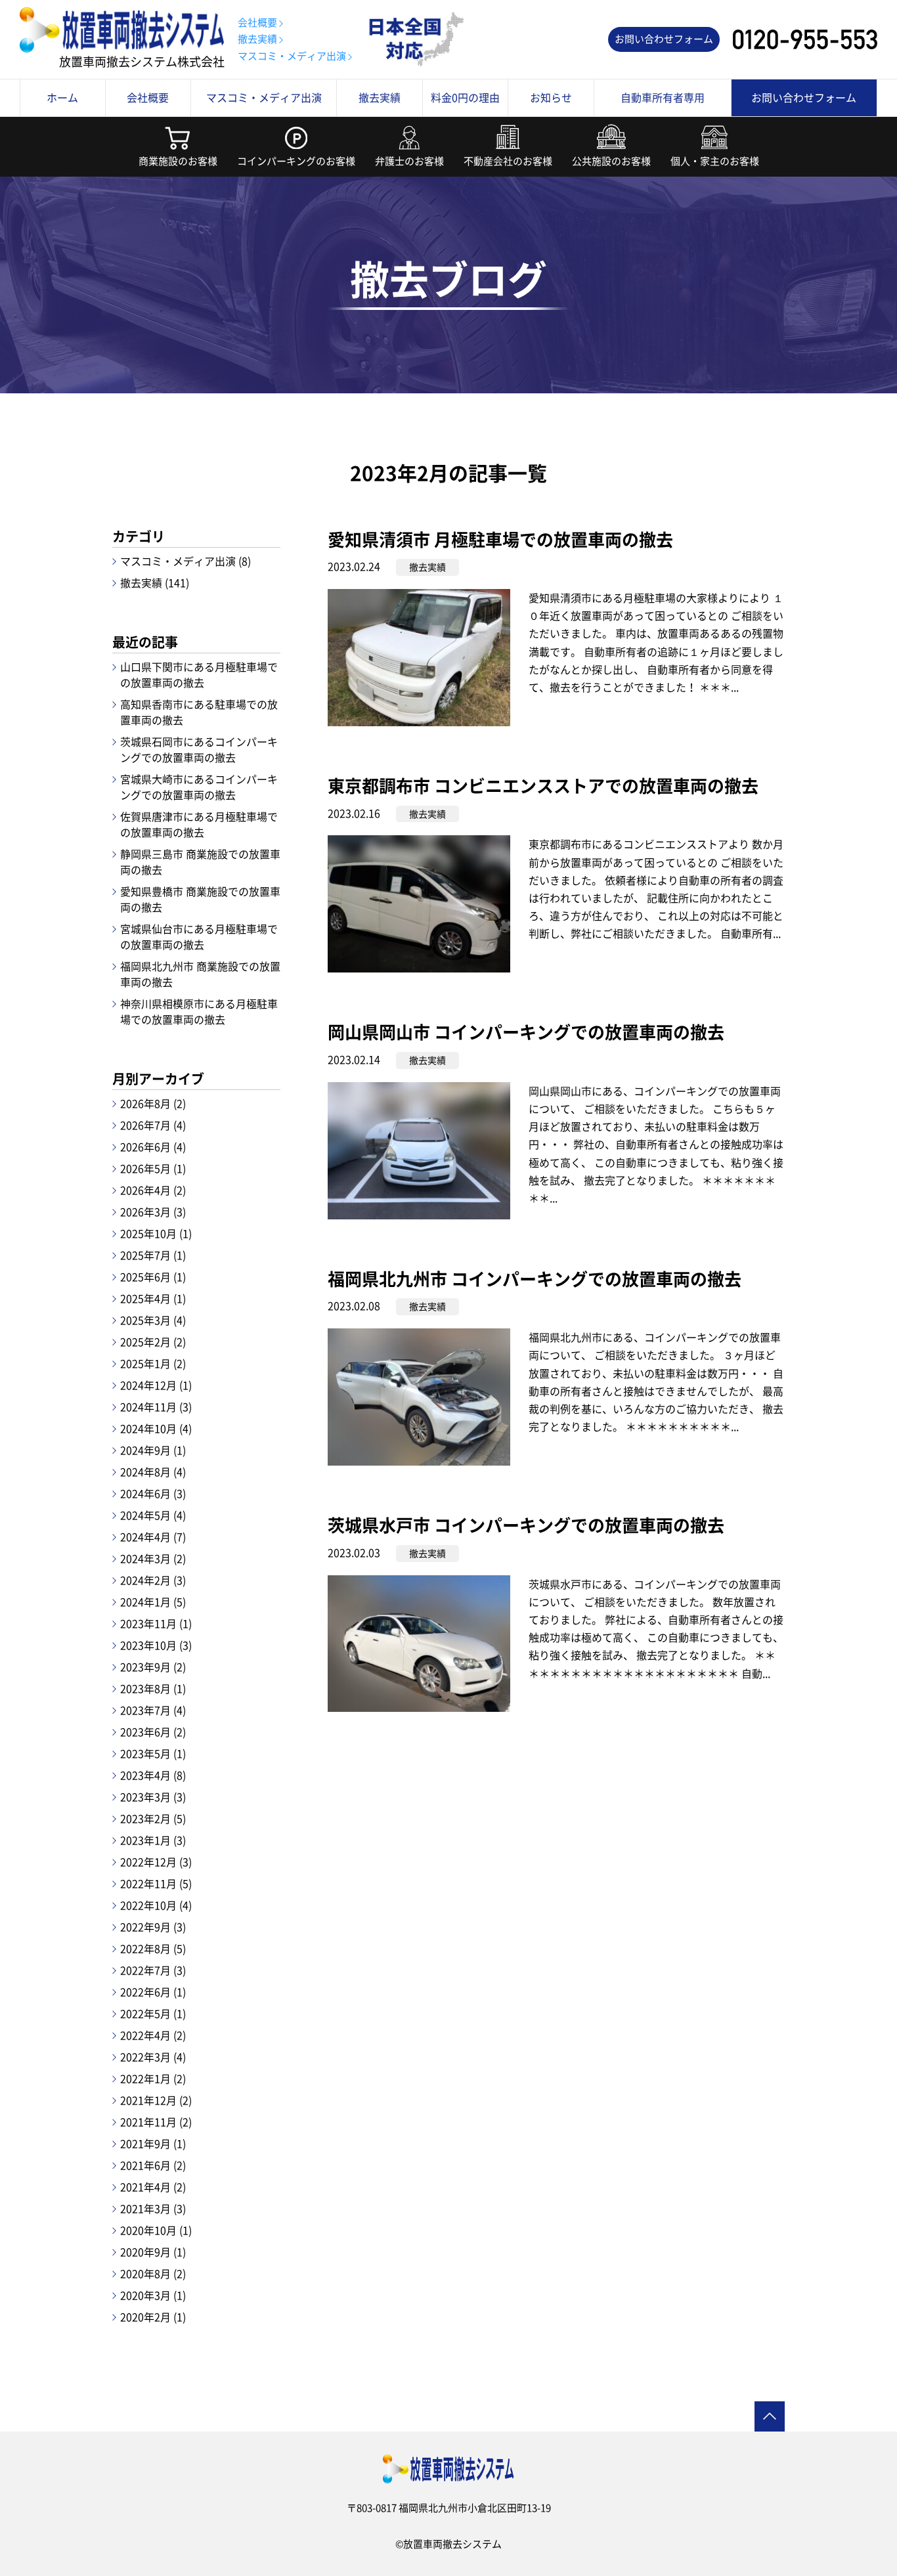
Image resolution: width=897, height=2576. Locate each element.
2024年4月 (153, 1537)
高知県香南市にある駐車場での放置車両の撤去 (199, 712)
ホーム (62, 97)
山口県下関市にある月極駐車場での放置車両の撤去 (199, 674)
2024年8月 (153, 1472)
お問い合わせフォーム (664, 39)
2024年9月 (153, 1450)
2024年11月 (156, 1407)
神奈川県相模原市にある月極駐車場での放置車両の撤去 (199, 1011)
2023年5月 (153, 1753)
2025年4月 (153, 1298)
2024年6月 (153, 1493)
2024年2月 (153, 1580)
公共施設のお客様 (611, 161)
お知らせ (551, 97)
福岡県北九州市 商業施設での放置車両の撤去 (200, 974)
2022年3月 (153, 2057)
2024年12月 (156, 1385)
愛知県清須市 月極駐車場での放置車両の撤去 (500, 539)
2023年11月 (156, 1623)
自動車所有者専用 (663, 97)
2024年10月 (156, 1428)
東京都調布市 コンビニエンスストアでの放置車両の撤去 (543, 785)
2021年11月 (156, 2122)
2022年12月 (156, 1862)
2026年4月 (153, 1190)
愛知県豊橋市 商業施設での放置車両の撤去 (200, 899)
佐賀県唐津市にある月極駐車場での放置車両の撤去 (199, 824)
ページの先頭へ (770, 2416)
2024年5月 (153, 1515)
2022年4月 (153, 2035)
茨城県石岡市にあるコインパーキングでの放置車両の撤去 (199, 749)
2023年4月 (153, 1775)
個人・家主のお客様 (715, 161)
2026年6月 (153, 1146)
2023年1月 (153, 1840)
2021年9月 (153, 2143)
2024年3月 (153, 1558)
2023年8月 (153, 1688)
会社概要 (257, 22)
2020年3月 (153, 2295)
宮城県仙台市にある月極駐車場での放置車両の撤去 (199, 936)
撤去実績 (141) (155, 582)
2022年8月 (153, 1948)
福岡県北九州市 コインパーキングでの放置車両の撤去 (535, 1278)
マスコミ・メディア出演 (292, 56)
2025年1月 (153, 1363)
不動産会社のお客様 (508, 161)
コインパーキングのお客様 (296, 161)
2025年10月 (156, 1233)
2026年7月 (153, 1125)
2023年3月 (153, 1797)
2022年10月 (156, 1905)
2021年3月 (153, 2208)
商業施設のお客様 (178, 161)
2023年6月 (153, 1732)
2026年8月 (153, 1103)
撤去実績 (257, 39)
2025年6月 (153, 1277)
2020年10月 (156, 2230)
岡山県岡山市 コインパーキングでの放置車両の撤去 (526, 1032)
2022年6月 (153, 1992)
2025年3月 (153, 1320)
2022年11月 (156, 1883)
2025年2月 (153, 1342)
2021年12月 (156, 2100)
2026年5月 (153, 1168)
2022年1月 (153, 2078)
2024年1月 (153, 1602)
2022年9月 (153, 1927)
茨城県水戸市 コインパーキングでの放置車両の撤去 (526, 1525)
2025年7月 (153, 1255)
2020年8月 (153, 2273)
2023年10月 (156, 1645)
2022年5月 (153, 2013)
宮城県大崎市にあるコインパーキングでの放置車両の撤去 (199, 787)
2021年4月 (153, 2187)
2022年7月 (153, 1970)
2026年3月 (153, 1212)
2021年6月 (153, 2165)
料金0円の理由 (465, 97)
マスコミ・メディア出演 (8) (186, 561)
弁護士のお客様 (409, 161)
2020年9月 (153, 2252)
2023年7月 (153, 1710)
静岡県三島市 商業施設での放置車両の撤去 (200, 862)
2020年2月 (153, 2317)
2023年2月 (153, 1818)
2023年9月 (153, 1667)
